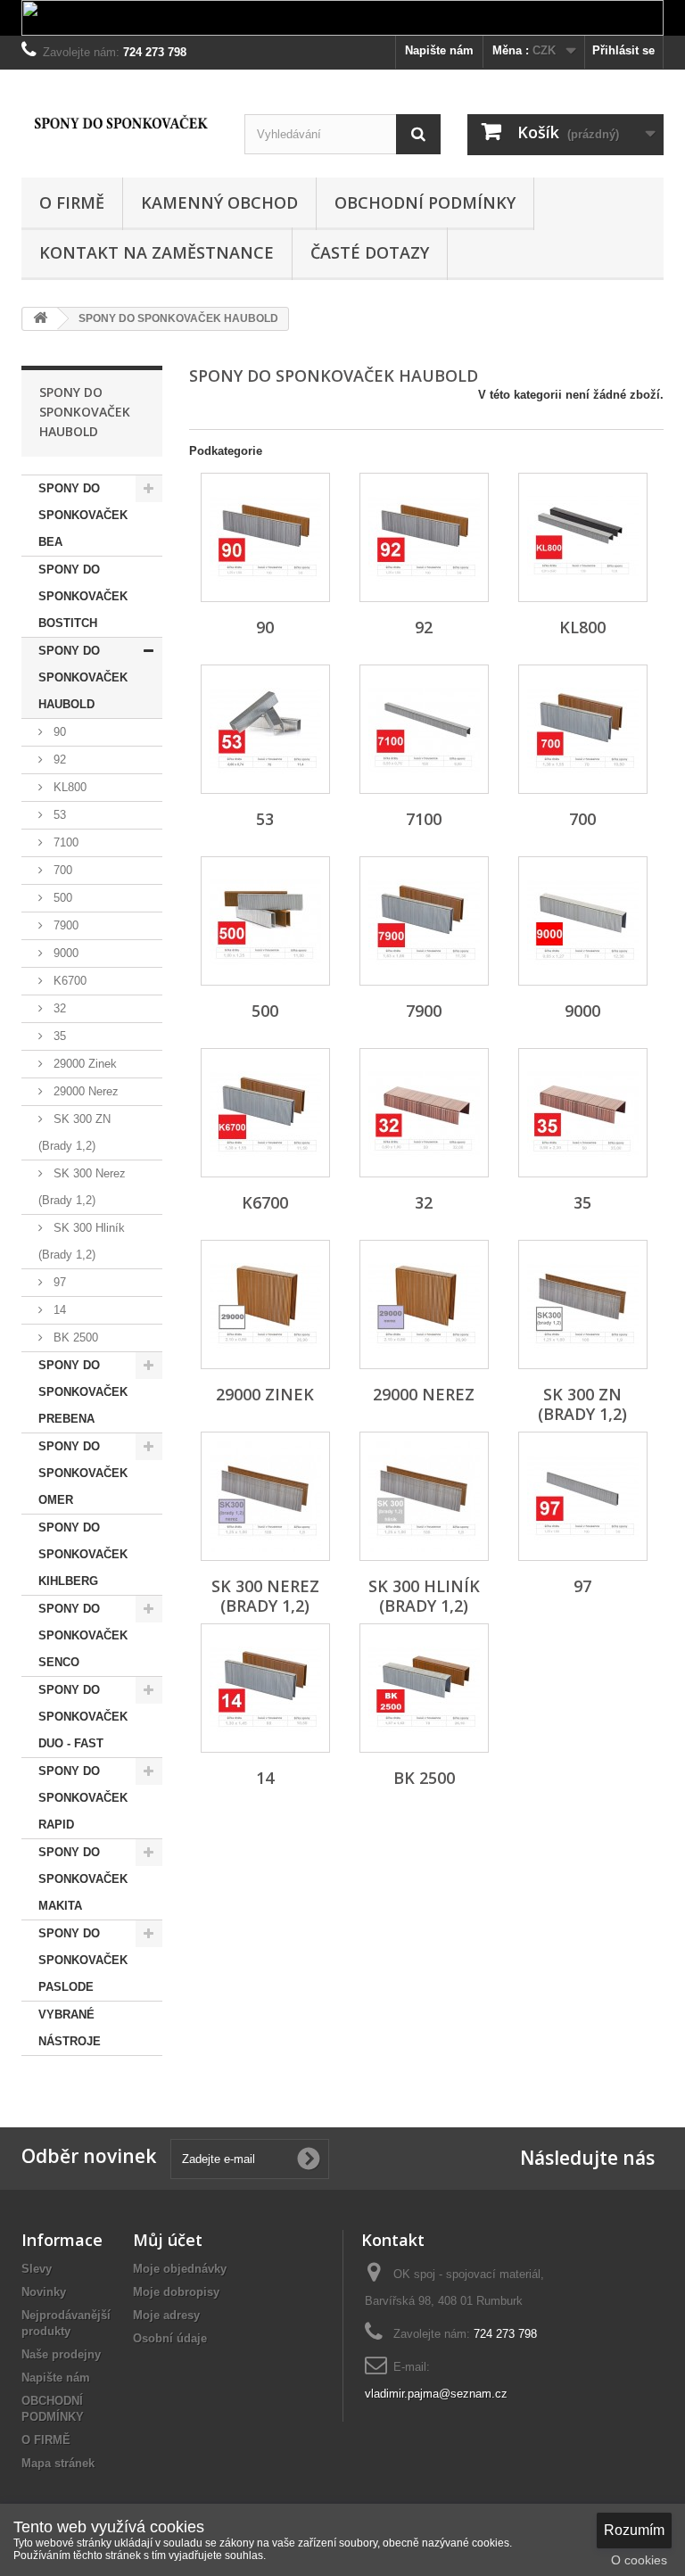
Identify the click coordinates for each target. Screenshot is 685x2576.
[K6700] (265, 1113)
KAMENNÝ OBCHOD (219, 202)
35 (58, 1036)
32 (58, 1008)
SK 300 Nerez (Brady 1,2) (82, 1187)
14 (58, 1310)
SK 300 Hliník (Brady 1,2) (82, 1241)
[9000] (583, 921)
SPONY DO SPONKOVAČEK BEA (83, 515)
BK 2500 (74, 1338)
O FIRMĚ (72, 202)
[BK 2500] (424, 1688)
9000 (64, 953)
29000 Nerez (84, 1091)
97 (58, 1282)
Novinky (44, 2292)
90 (58, 732)
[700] (583, 729)
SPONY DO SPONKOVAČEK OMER (83, 1473)
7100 (64, 842)
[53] (265, 729)
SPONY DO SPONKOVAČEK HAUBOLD (83, 677)
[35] (583, 1113)
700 (61, 870)
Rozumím (634, 2530)
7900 (64, 925)
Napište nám (439, 50)
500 (61, 898)
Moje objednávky (180, 2269)
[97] (583, 1496)
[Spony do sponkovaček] (120, 123)
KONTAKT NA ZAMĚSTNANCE (157, 252)
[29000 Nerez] (424, 1305)
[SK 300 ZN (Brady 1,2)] (583, 1305)
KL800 (68, 787)
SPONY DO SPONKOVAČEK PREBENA (83, 1392)
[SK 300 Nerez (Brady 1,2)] (265, 1496)
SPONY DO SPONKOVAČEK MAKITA (83, 1879)
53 (58, 815)
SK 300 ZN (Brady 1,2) (74, 1132)
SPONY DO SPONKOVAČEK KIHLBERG (83, 1554)
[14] (265, 1688)
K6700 (68, 981)
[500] (265, 921)
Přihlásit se (623, 50)
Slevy (37, 2269)
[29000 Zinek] (265, 1305)
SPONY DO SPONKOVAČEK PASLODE (83, 1960)
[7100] (424, 729)
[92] (424, 537)
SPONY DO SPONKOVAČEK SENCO (83, 1635)
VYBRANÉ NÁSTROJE (70, 2028)
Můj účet (168, 2240)
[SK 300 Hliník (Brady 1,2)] (424, 1496)
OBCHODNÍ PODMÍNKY (425, 202)
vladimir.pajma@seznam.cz (436, 2394)
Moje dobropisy (176, 2292)
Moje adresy (166, 2315)
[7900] (424, 921)
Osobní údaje (170, 2338)
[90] (265, 537)
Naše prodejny (61, 2354)
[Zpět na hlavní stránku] (40, 319)
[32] (424, 1113)
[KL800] (583, 537)
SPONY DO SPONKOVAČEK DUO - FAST (83, 1717)
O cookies (639, 2560)
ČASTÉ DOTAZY (370, 252)
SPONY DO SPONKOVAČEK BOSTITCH (83, 596)
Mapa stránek (58, 2463)
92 (58, 760)
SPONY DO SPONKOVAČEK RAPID (83, 1798)
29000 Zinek (83, 1064)
